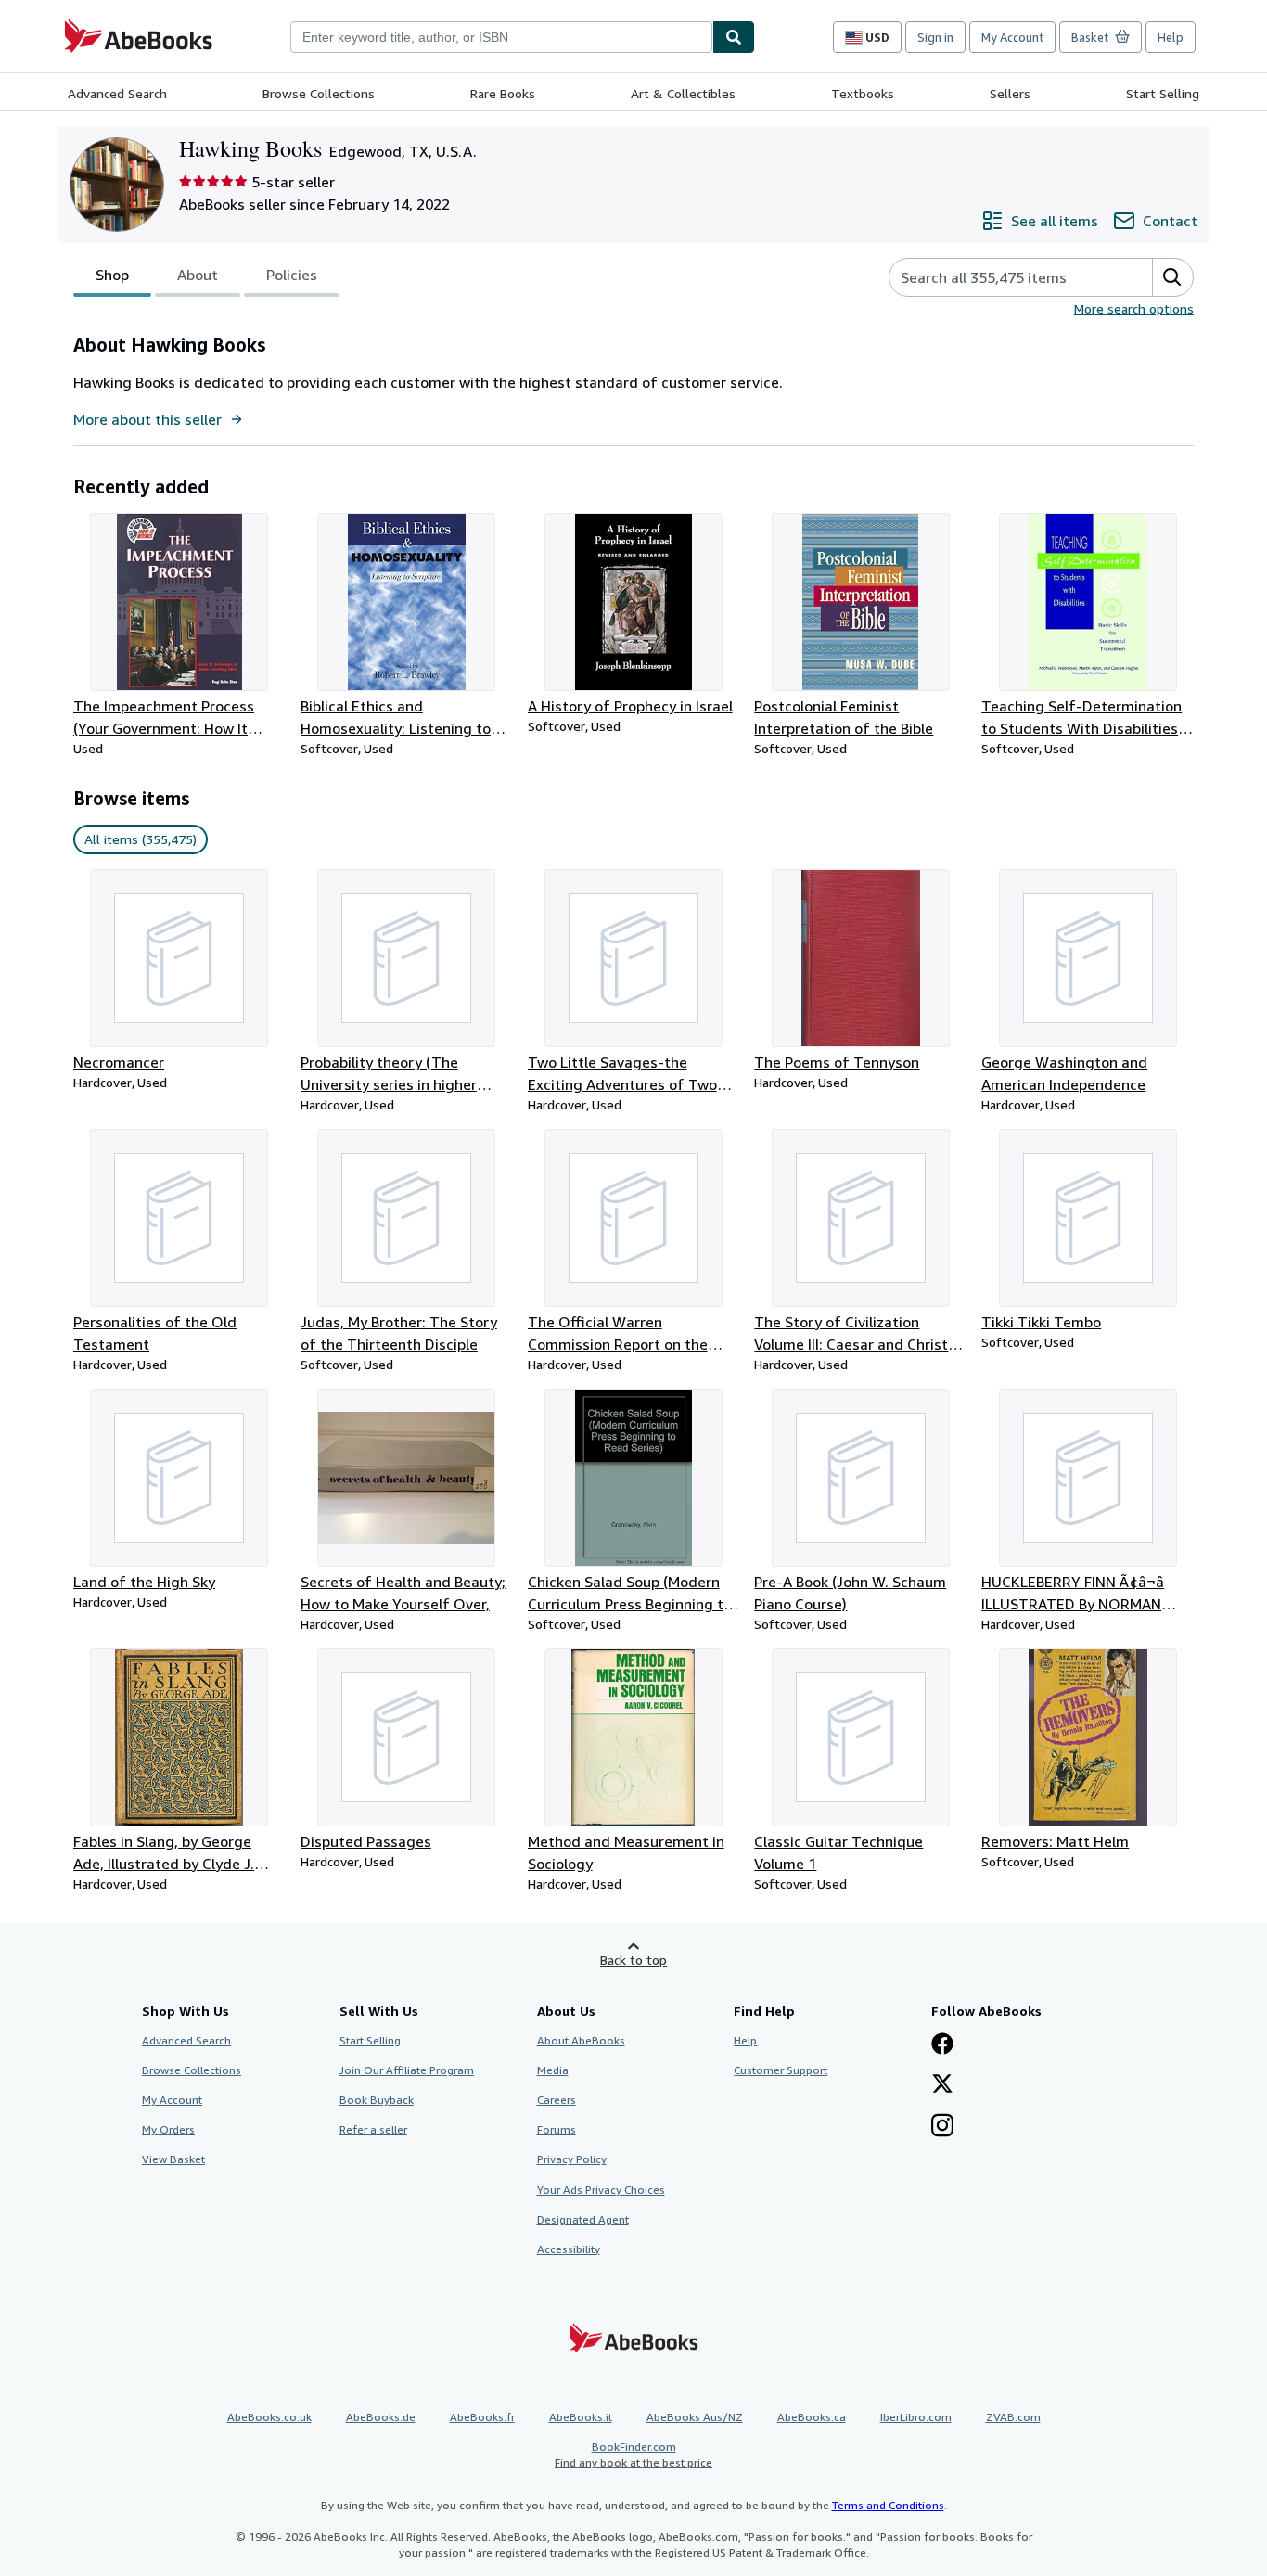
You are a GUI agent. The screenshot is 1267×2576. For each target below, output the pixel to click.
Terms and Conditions (888, 2505)
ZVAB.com (1013, 2417)
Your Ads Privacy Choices (601, 2190)
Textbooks (863, 93)
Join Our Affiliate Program (407, 2070)
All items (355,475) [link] (141, 839)
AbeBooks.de (381, 2417)
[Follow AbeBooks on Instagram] (942, 2127)
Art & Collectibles (683, 93)
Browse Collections (319, 93)
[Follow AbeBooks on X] (942, 2085)
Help (1171, 37)
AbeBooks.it (581, 2417)
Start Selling (1163, 93)
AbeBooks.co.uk (269, 2417)
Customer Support (781, 2070)
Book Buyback (377, 2100)
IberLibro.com (916, 2417)
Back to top (633, 1960)
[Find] (734, 37)
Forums (557, 2129)
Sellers (1010, 93)
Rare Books (503, 93)
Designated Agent (583, 2219)
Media (553, 2070)
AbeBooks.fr (482, 2417)
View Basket (173, 2159)
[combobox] (501, 37)
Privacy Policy (572, 2159)
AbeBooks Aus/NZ (695, 2417)
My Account (1012, 37)
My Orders (168, 2129)
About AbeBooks (581, 2040)
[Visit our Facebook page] (942, 2045)
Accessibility (569, 2249)
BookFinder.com (633, 2454)
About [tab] (198, 275)
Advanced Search (117, 93)
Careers (557, 2100)
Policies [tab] (292, 275)
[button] (1172, 277)
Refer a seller (373, 2129)
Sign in (935, 37)
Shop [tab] (112, 275)
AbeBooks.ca (812, 2417)
